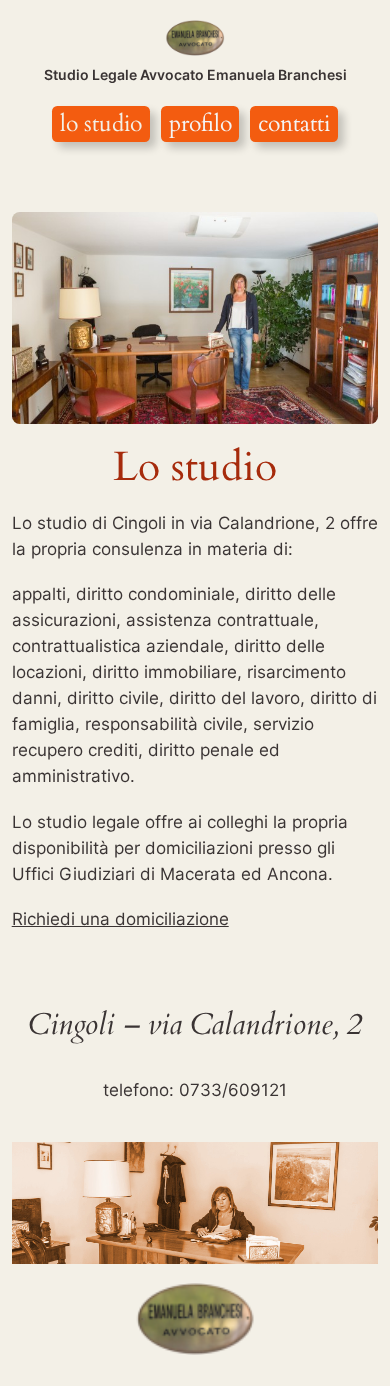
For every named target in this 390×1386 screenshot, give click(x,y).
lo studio (101, 123)
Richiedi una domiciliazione (120, 919)
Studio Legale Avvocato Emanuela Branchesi (195, 74)
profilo (200, 123)
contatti (294, 123)
